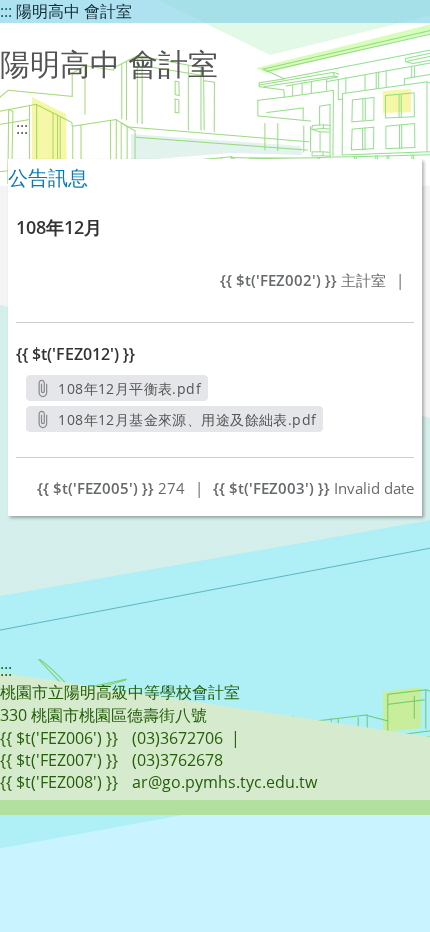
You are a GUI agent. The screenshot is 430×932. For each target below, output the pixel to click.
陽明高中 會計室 (74, 11)
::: (6, 11)
